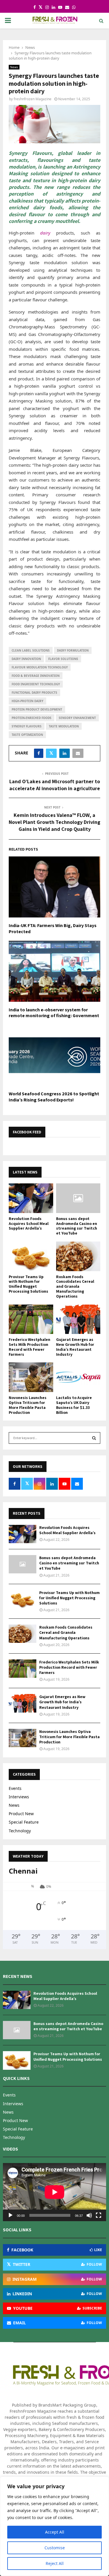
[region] (54, 2526)
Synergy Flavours (27, 726)
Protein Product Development (37, 709)
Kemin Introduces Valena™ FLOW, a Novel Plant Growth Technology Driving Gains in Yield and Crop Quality (54, 822)
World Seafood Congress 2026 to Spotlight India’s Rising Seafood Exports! (54, 1097)
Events (15, 1788)
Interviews (19, 1797)
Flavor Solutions (63, 659)
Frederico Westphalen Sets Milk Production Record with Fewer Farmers (30, 1347)
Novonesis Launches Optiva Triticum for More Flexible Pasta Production (28, 1405)
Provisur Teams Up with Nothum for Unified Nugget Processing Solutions (28, 1284)
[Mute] (89, 2215)
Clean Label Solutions (31, 650)
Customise (55, 2548)
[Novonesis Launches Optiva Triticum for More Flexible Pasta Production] (31, 1377)
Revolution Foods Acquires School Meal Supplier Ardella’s (29, 1223)
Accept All (55, 2532)
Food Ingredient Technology (36, 684)
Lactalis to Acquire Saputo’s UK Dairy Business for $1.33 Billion (74, 1405)
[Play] (10, 2215)
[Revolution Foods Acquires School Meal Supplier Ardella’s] (31, 1198)
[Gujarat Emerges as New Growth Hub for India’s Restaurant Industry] (78, 1319)
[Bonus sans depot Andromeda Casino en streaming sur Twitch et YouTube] (78, 1198)
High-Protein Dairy (27, 701)
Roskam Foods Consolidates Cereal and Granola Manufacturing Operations (75, 1286)
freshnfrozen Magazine (33, 99)
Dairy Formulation (73, 650)
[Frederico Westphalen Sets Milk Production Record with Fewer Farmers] (31, 1319)
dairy (45, 233)
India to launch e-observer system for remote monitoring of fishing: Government (54, 1013)
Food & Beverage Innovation (36, 676)
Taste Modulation (64, 726)
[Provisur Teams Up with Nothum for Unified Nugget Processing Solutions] (31, 1256)
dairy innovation (26, 659)
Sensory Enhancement (77, 718)
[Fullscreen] (99, 2215)
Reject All (55, 2563)
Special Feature (24, 1822)
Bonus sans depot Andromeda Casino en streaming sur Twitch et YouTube (77, 1226)
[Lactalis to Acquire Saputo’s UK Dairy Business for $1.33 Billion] (78, 1377)
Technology (20, 1831)
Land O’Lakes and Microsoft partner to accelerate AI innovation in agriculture (55, 785)
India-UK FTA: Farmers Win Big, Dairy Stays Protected (53, 929)
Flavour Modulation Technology (40, 667)
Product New (21, 1814)
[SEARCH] (94, 1438)
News (14, 67)
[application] (54, 2192)
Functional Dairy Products (34, 693)
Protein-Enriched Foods (32, 718)
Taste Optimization (27, 735)
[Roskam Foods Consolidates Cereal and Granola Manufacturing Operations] (78, 1256)
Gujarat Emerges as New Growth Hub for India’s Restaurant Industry (75, 1347)
